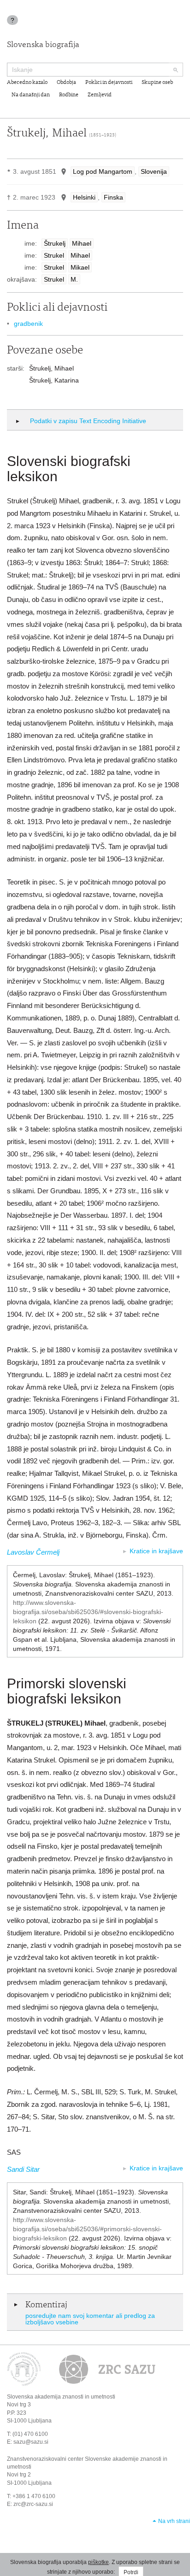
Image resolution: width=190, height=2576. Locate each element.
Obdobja (66, 83)
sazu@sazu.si (31, 2442)
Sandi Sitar (23, 2169)
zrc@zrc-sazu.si (33, 2504)
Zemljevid (100, 95)
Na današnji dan (31, 95)
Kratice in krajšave (156, 1551)
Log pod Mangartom (103, 171)
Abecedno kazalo (27, 83)
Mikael (80, 267)
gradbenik (28, 324)
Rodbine (69, 95)
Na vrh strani (174, 2521)
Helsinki (84, 197)
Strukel (54, 255)
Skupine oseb (157, 83)
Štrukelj (55, 243)
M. (74, 279)
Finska (113, 197)
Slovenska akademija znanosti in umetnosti (61, 2397)
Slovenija (154, 171)
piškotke (98, 2562)
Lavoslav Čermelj (33, 1552)
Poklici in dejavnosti (109, 83)
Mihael (82, 243)
